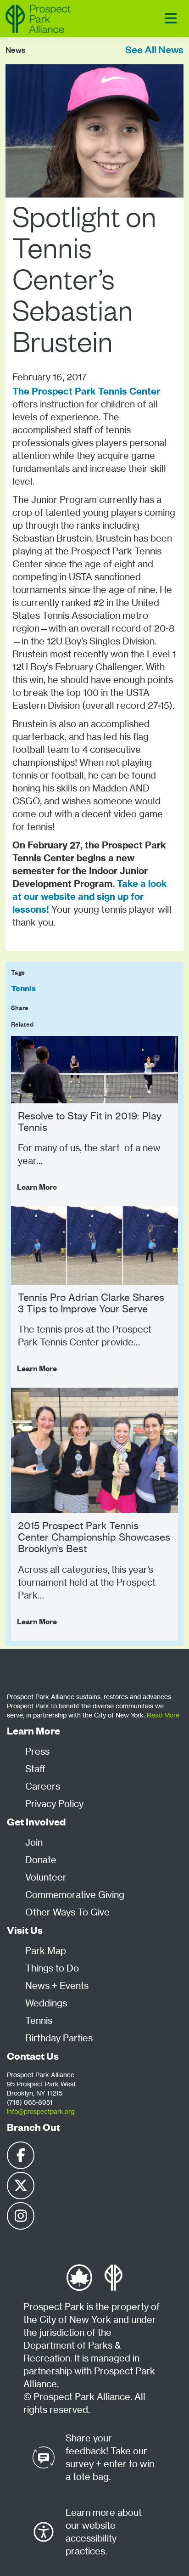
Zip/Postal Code (34, 688)
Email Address (32, 646)
